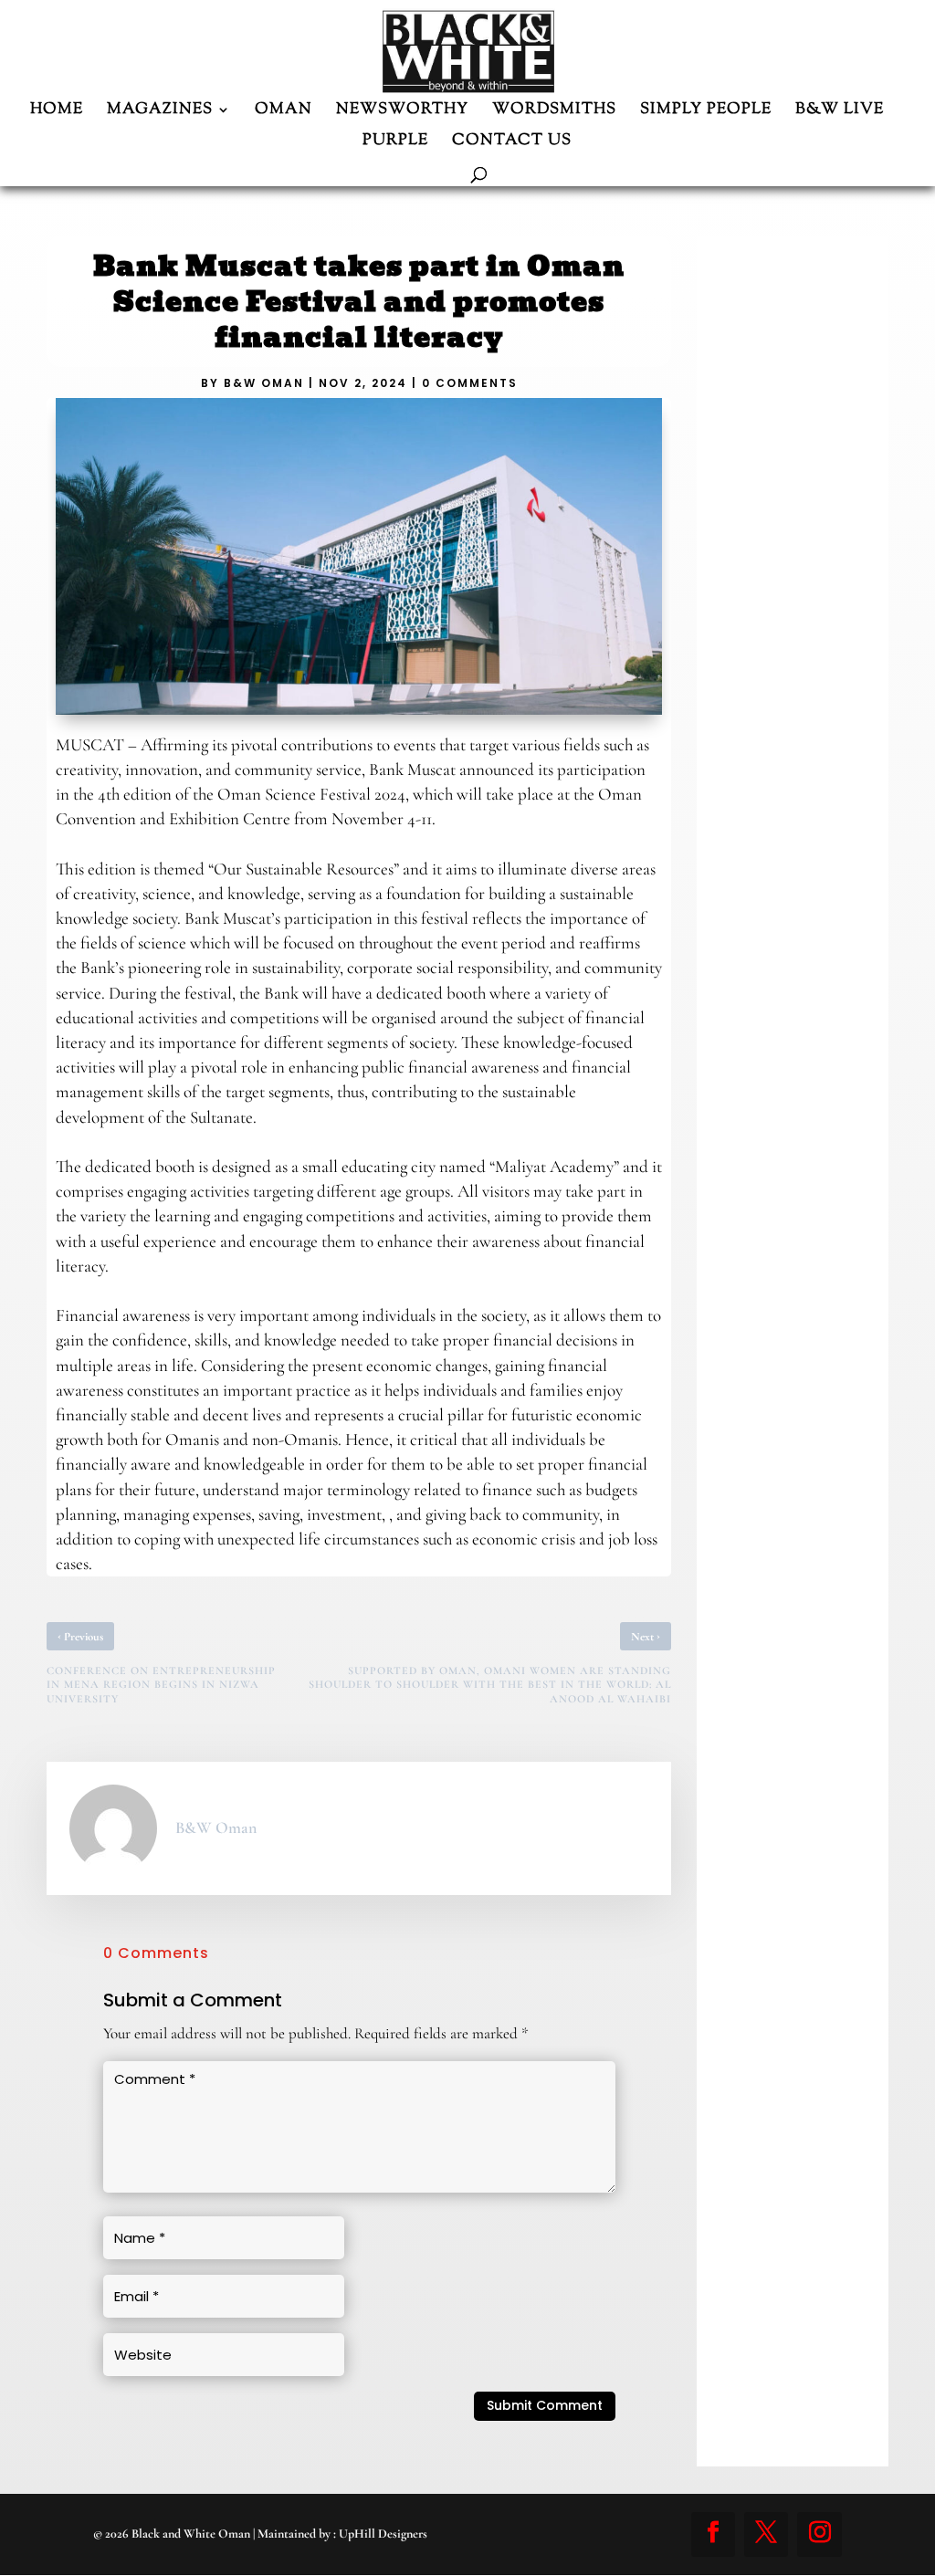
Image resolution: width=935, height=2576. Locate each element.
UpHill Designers (383, 2534)
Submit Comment (545, 2405)
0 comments (470, 383)
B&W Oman (264, 383)
